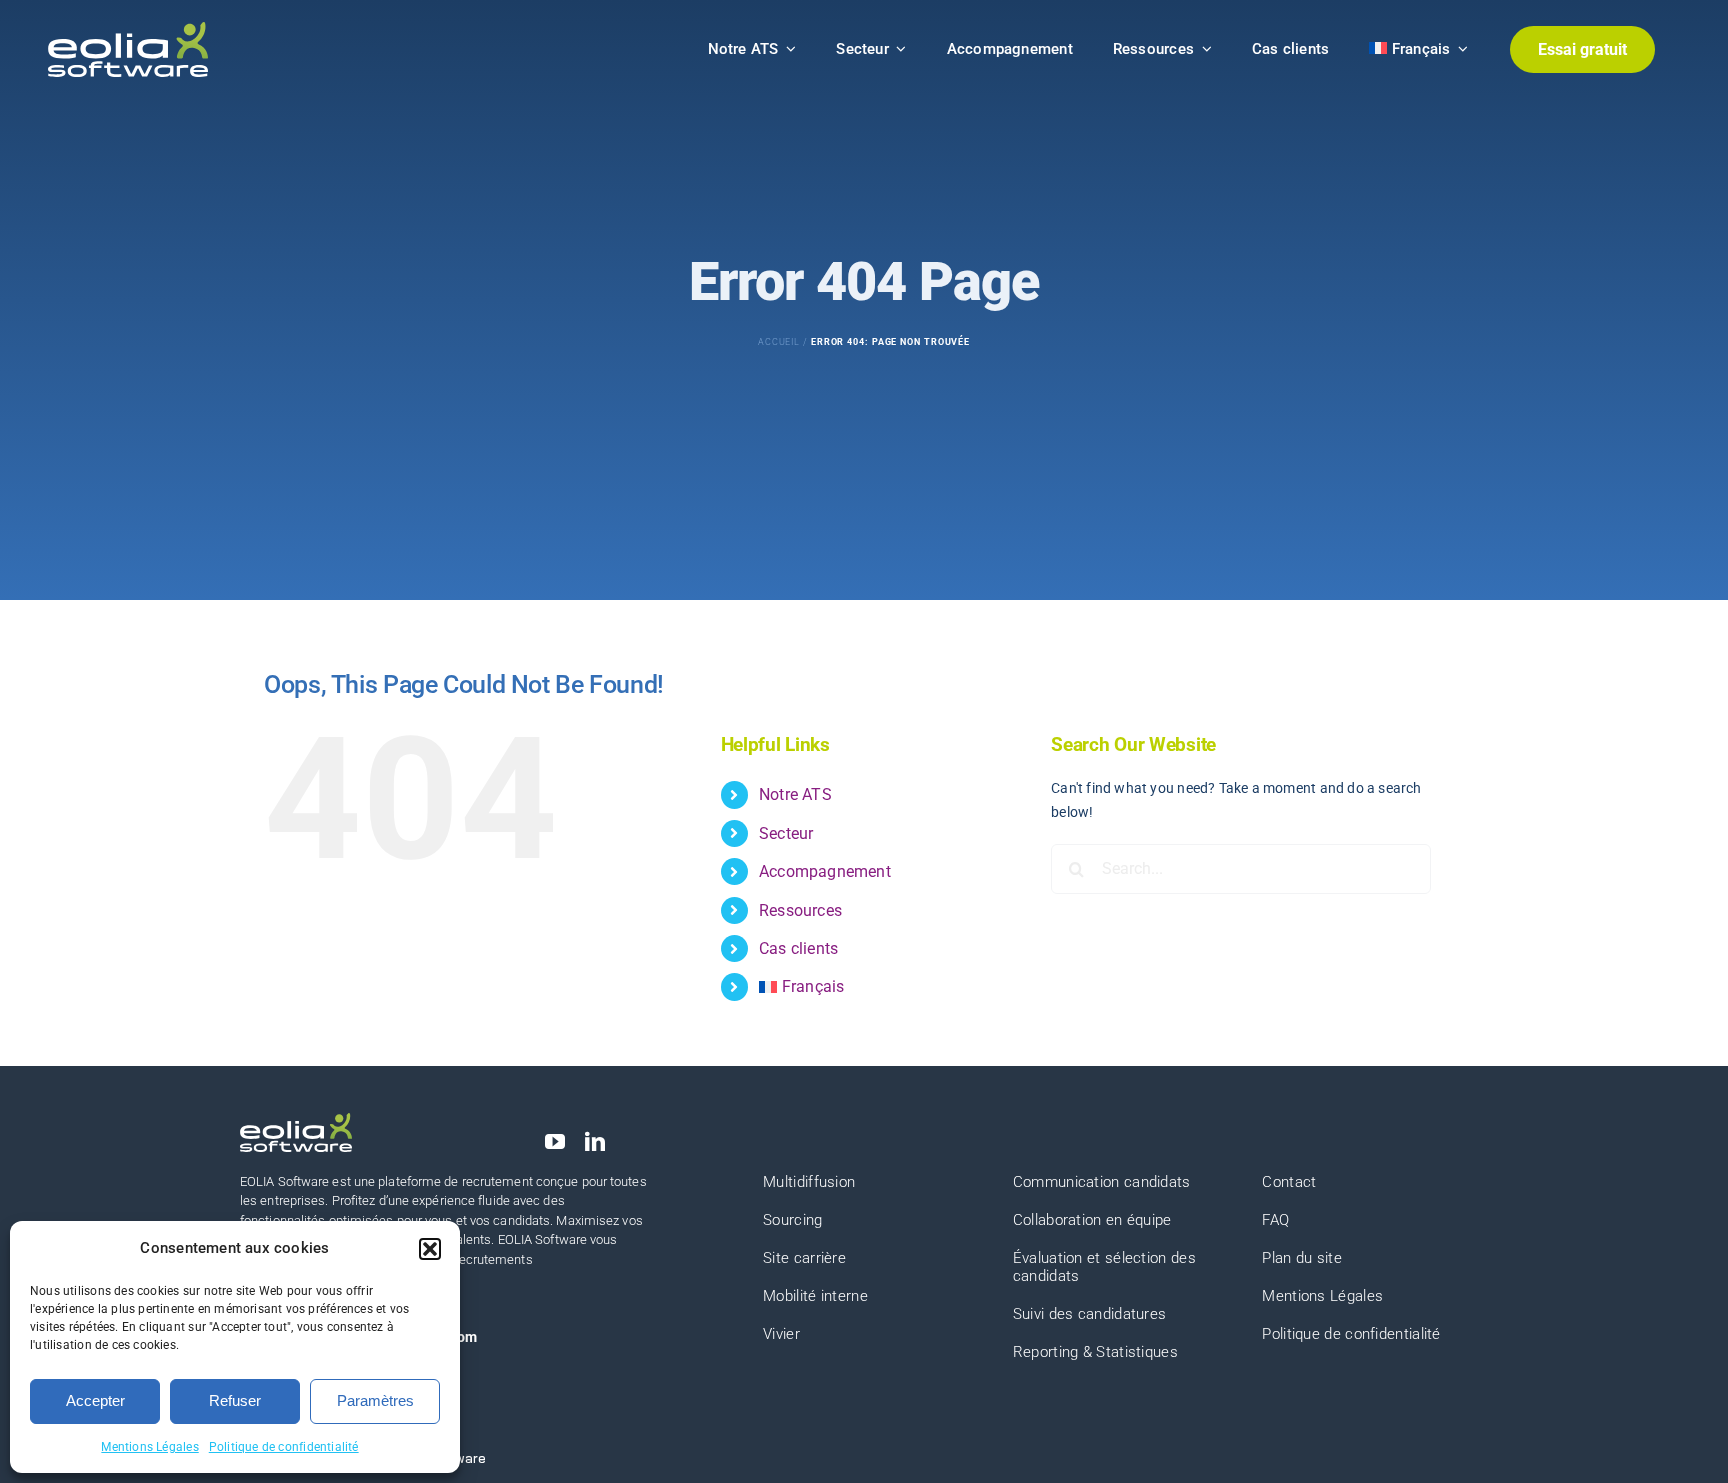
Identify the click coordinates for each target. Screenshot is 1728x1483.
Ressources (800, 910)
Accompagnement (825, 871)
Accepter (95, 1400)
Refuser (235, 1400)
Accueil (779, 342)
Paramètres (375, 1400)
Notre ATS (795, 794)
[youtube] (555, 1142)
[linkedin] (595, 1142)
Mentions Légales (149, 1447)
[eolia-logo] (128, 29)
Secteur (786, 833)
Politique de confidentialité (284, 1447)
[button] (430, 1249)
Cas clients (798, 948)
